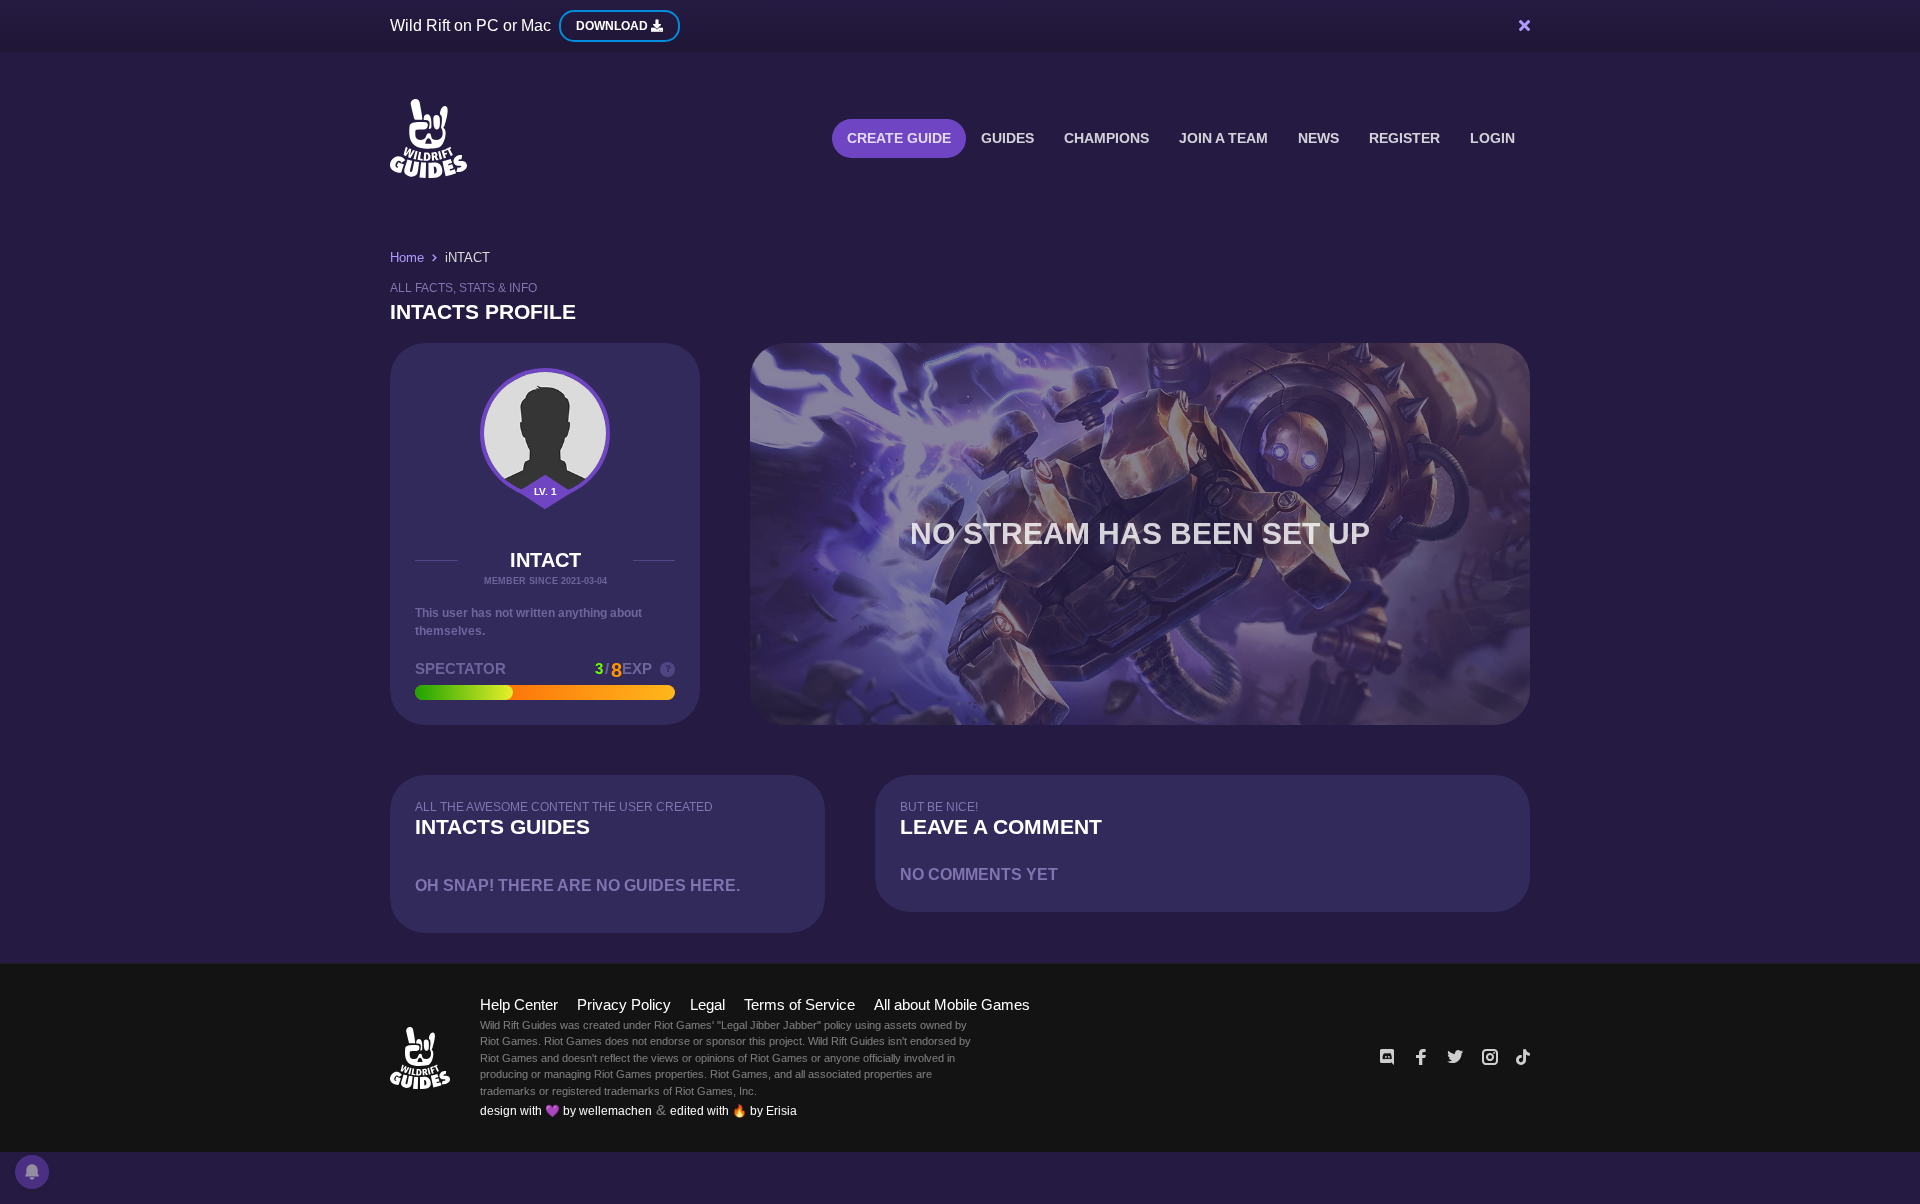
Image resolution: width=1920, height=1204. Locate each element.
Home (407, 257)
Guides (1007, 138)
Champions (1106, 138)
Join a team (1223, 138)
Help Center (519, 1004)
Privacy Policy (624, 1004)
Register (1404, 138)
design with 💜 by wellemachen (566, 1111)
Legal (707, 1004)
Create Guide (899, 138)
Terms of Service (799, 1004)
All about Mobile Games (952, 1004)
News (1318, 138)
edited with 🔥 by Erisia (733, 1111)
